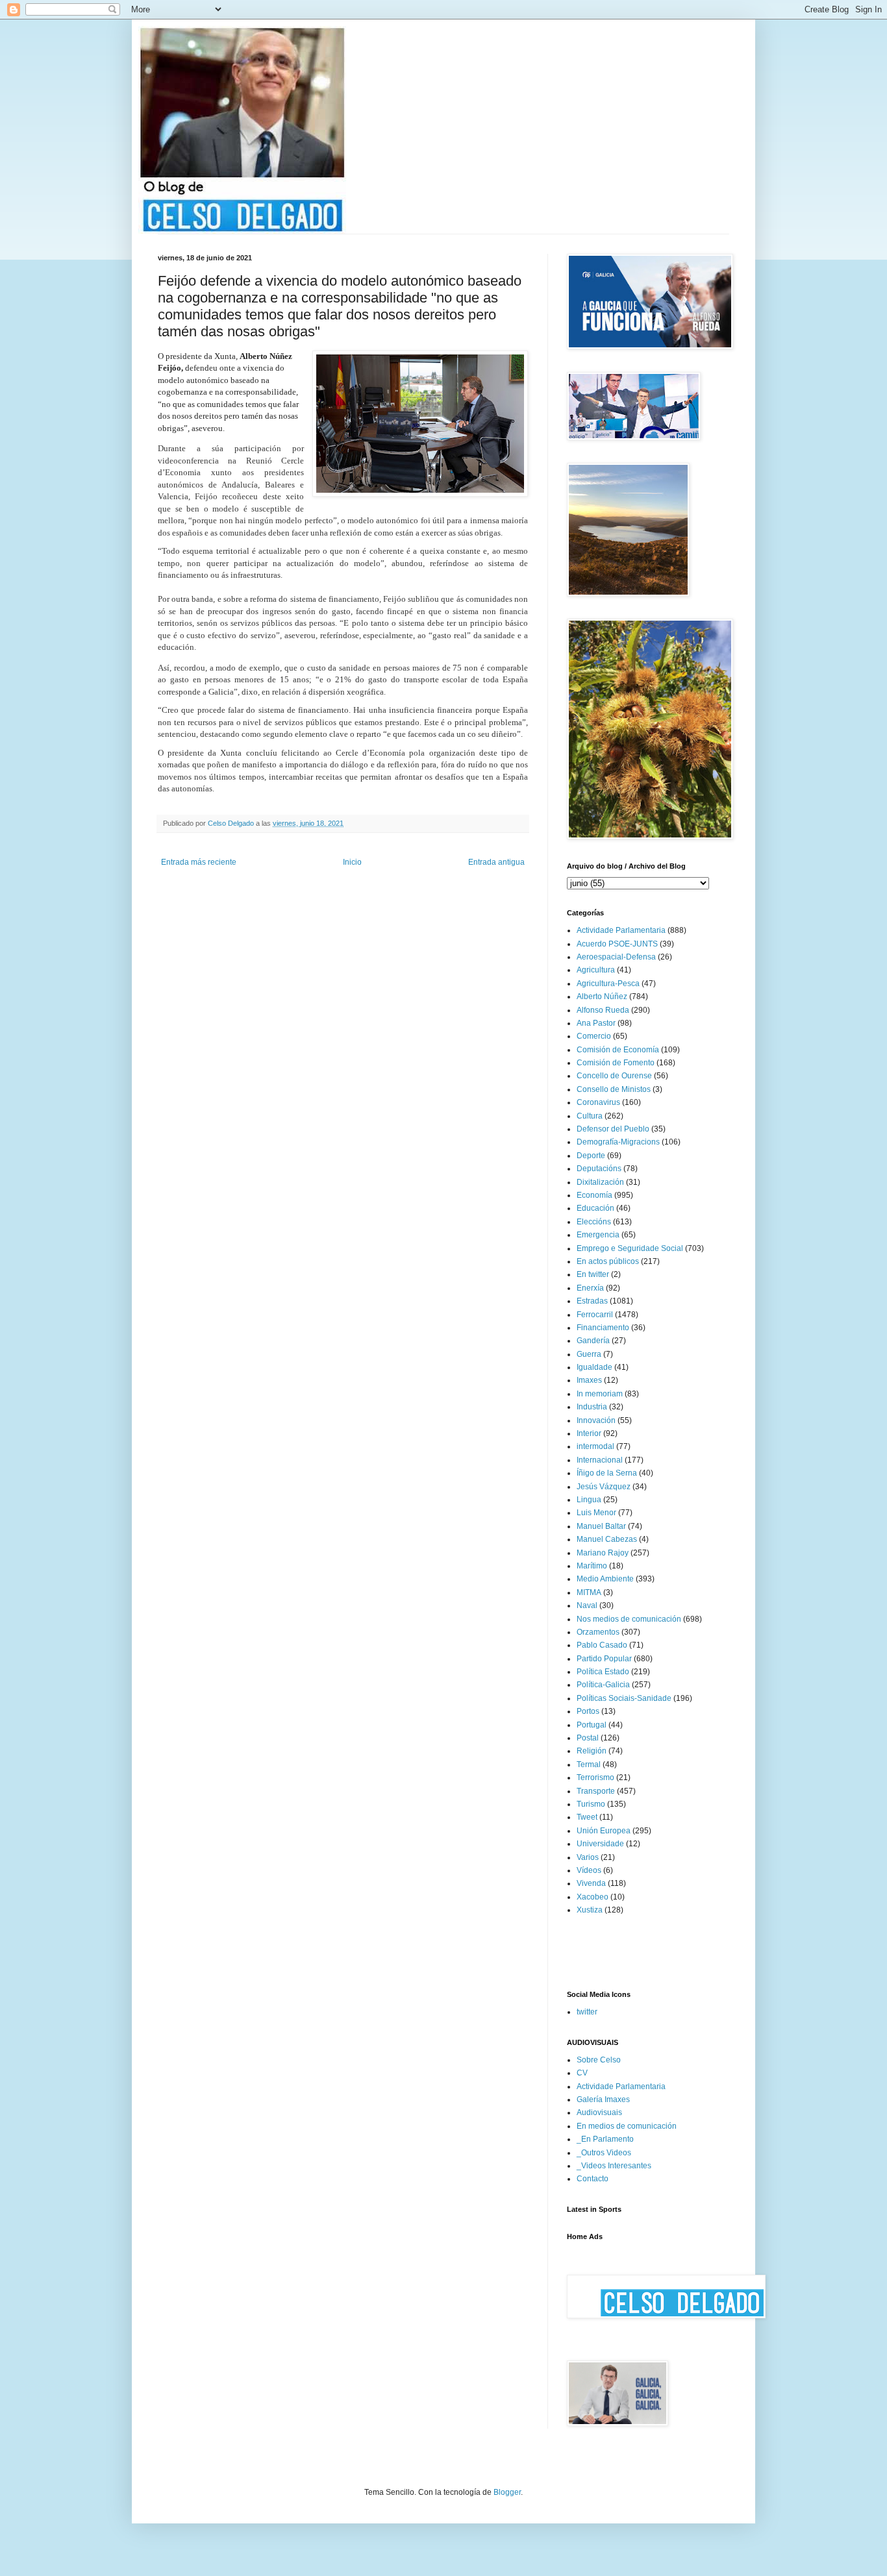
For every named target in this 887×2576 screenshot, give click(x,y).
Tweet (587, 1817)
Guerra (589, 1354)
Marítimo (592, 1566)
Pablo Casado (602, 1645)
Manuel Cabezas (607, 1539)
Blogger (507, 2492)
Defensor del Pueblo (613, 1129)
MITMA (589, 1592)
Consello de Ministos (614, 1089)
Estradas (592, 1301)
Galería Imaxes (603, 2099)
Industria (592, 1407)
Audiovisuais (599, 2112)
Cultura (590, 1116)
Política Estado (603, 1672)
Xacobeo (593, 1897)
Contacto (593, 2179)
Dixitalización (600, 1182)
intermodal (595, 1446)
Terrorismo (595, 1777)
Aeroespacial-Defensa (616, 957)
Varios (588, 1857)
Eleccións (594, 1222)
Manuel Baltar (601, 1526)
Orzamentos (598, 1632)
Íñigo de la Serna (607, 1473)
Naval (587, 1605)
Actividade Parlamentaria (621, 930)
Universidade (600, 1844)
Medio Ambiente (605, 1579)
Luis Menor (596, 1513)
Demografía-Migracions (618, 1142)
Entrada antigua (496, 862)
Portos (588, 1711)
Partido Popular (604, 1659)
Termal (589, 1765)
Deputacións (599, 1169)
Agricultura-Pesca (608, 984)
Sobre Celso (599, 2060)
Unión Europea (604, 1831)
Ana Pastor (596, 1023)
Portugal (592, 1725)
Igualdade (594, 1367)
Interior (589, 1433)
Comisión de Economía (618, 1050)
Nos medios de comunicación (629, 1619)
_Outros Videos (604, 2153)
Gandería (593, 1341)
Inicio (352, 862)
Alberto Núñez (602, 997)
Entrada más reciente (199, 862)
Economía (594, 1195)
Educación (595, 1208)
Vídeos (589, 1870)
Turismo (591, 1804)
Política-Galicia (603, 1685)
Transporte (596, 1791)
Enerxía (590, 1288)
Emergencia (598, 1235)
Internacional (600, 1460)
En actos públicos (608, 1261)
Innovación (596, 1420)
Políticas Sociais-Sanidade (624, 1698)
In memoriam (600, 1394)
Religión (592, 1751)
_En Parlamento (605, 2139)
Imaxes (589, 1380)
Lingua (589, 1500)
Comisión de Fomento (616, 1063)
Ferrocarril (595, 1315)
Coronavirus (598, 1102)
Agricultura (596, 970)
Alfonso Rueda (603, 1010)
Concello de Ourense (614, 1076)
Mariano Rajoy (603, 1553)
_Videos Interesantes (614, 2166)
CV (582, 2073)
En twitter (593, 1274)
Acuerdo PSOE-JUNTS (617, 944)
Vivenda (591, 1883)
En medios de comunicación (627, 2126)
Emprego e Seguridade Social (630, 1248)
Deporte (591, 1156)
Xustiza (590, 1910)
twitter (587, 2012)
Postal (588, 1738)
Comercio (594, 1036)
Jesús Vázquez (604, 1487)
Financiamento (603, 1328)
